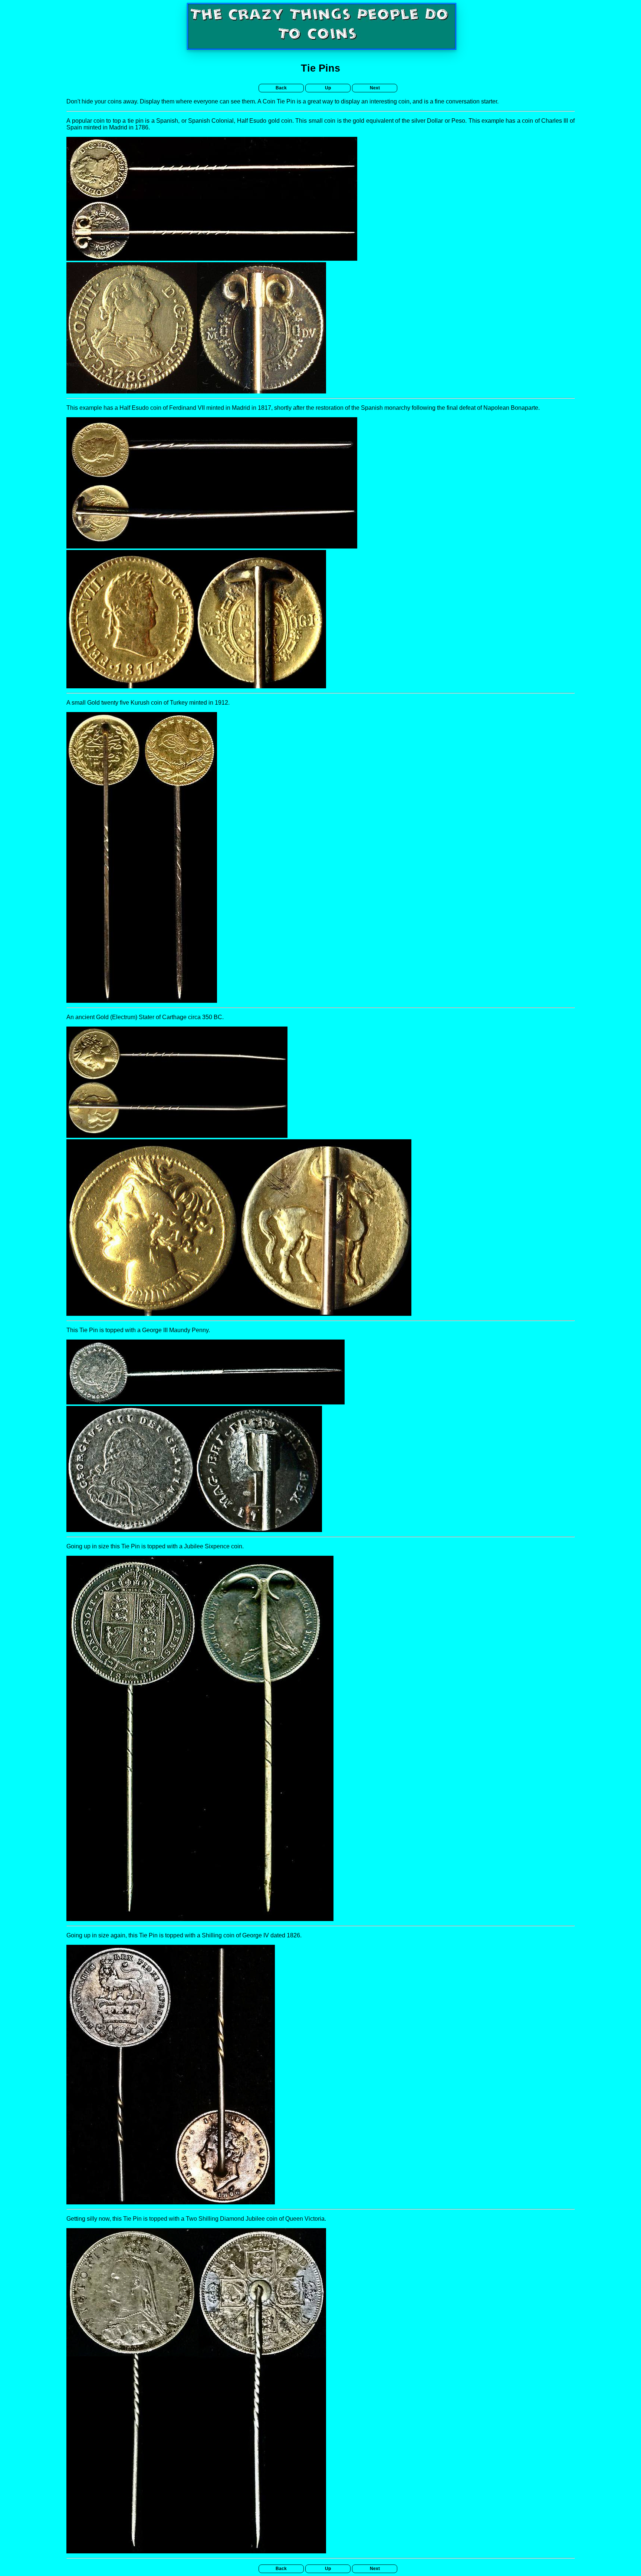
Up (328, 88)
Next (375, 88)
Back (281, 88)
